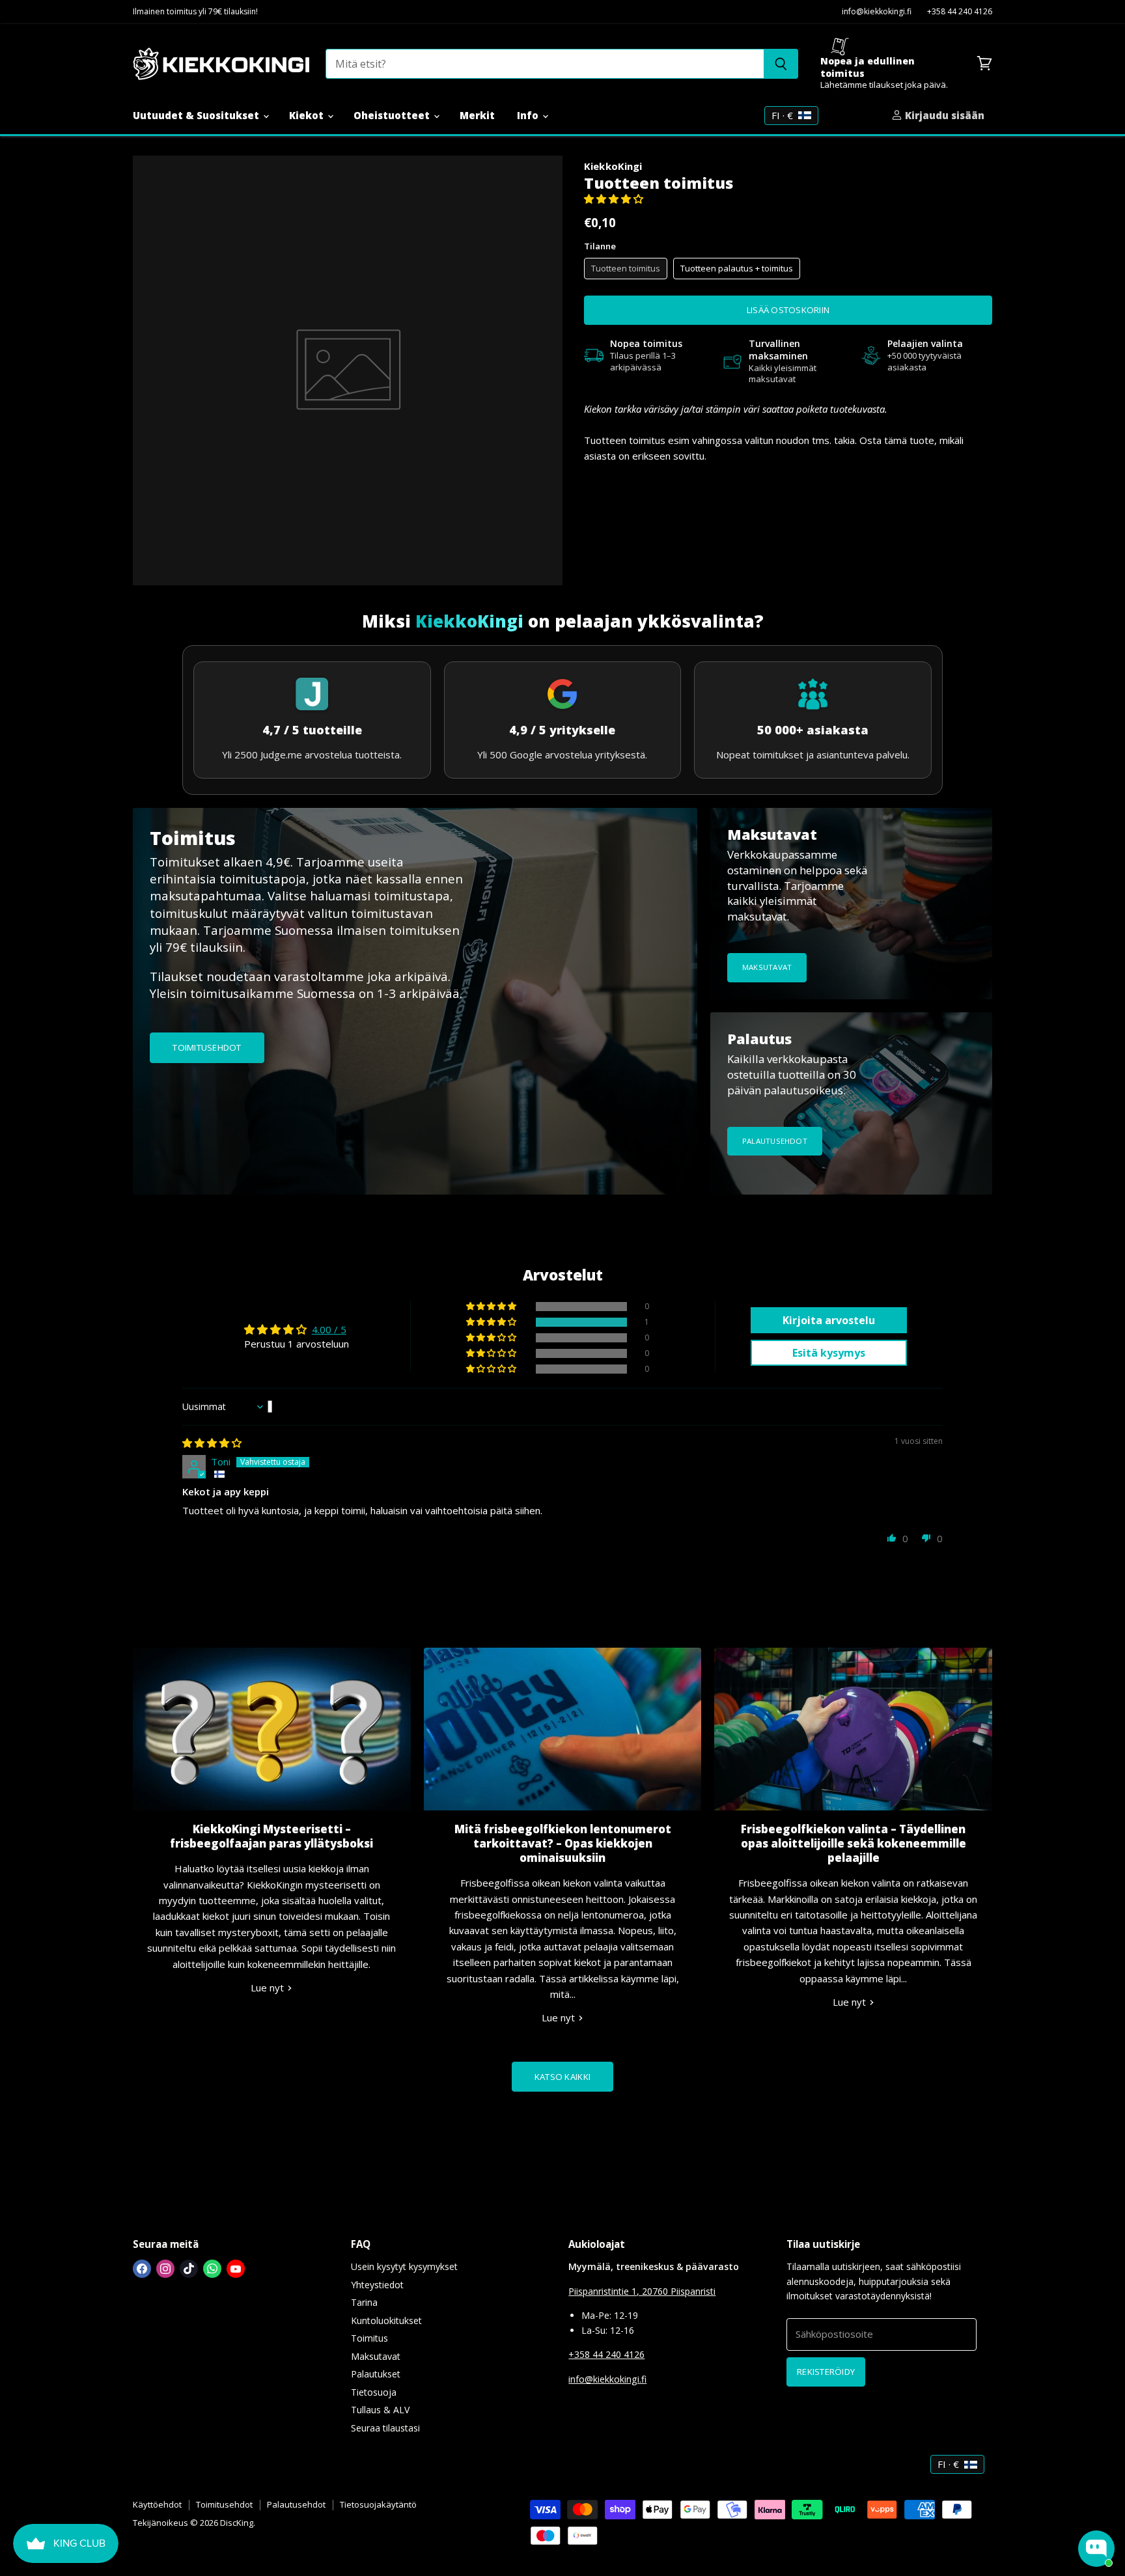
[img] (212, 1443)
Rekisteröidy (826, 2372)
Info (529, 115)
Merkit (477, 115)
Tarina (364, 2302)
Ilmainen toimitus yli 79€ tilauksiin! (195, 12)
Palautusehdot (296, 2504)
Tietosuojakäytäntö (378, 2504)
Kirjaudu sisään (943, 115)
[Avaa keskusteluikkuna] (1096, 2549)
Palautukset (376, 2374)
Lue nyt (269, 1987)
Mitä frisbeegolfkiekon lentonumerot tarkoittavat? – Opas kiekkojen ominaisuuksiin (563, 1843)
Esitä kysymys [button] (829, 1353)
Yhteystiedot (377, 2285)
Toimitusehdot (224, 2504)
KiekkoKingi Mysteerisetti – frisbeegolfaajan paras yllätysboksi (271, 1836)
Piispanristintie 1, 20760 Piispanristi (642, 2291)
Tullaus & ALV (380, 2410)
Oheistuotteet (393, 115)
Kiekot (308, 115)
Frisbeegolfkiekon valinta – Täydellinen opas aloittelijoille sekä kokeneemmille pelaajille (854, 1843)
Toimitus (369, 2338)
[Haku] (781, 64)
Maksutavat (376, 2356)
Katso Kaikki (562, 2077)
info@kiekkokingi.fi (877, 12)
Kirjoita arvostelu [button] (829, 1320)
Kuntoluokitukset (386, 2320)
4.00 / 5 (329, 1329)
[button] (614, 199)
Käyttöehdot (157, 2504)
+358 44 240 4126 (960, 12)
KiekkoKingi (613, 166)
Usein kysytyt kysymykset (404, 2266)
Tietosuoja (374, 2392)
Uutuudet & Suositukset (197, 115)
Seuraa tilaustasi (385, 2428)
